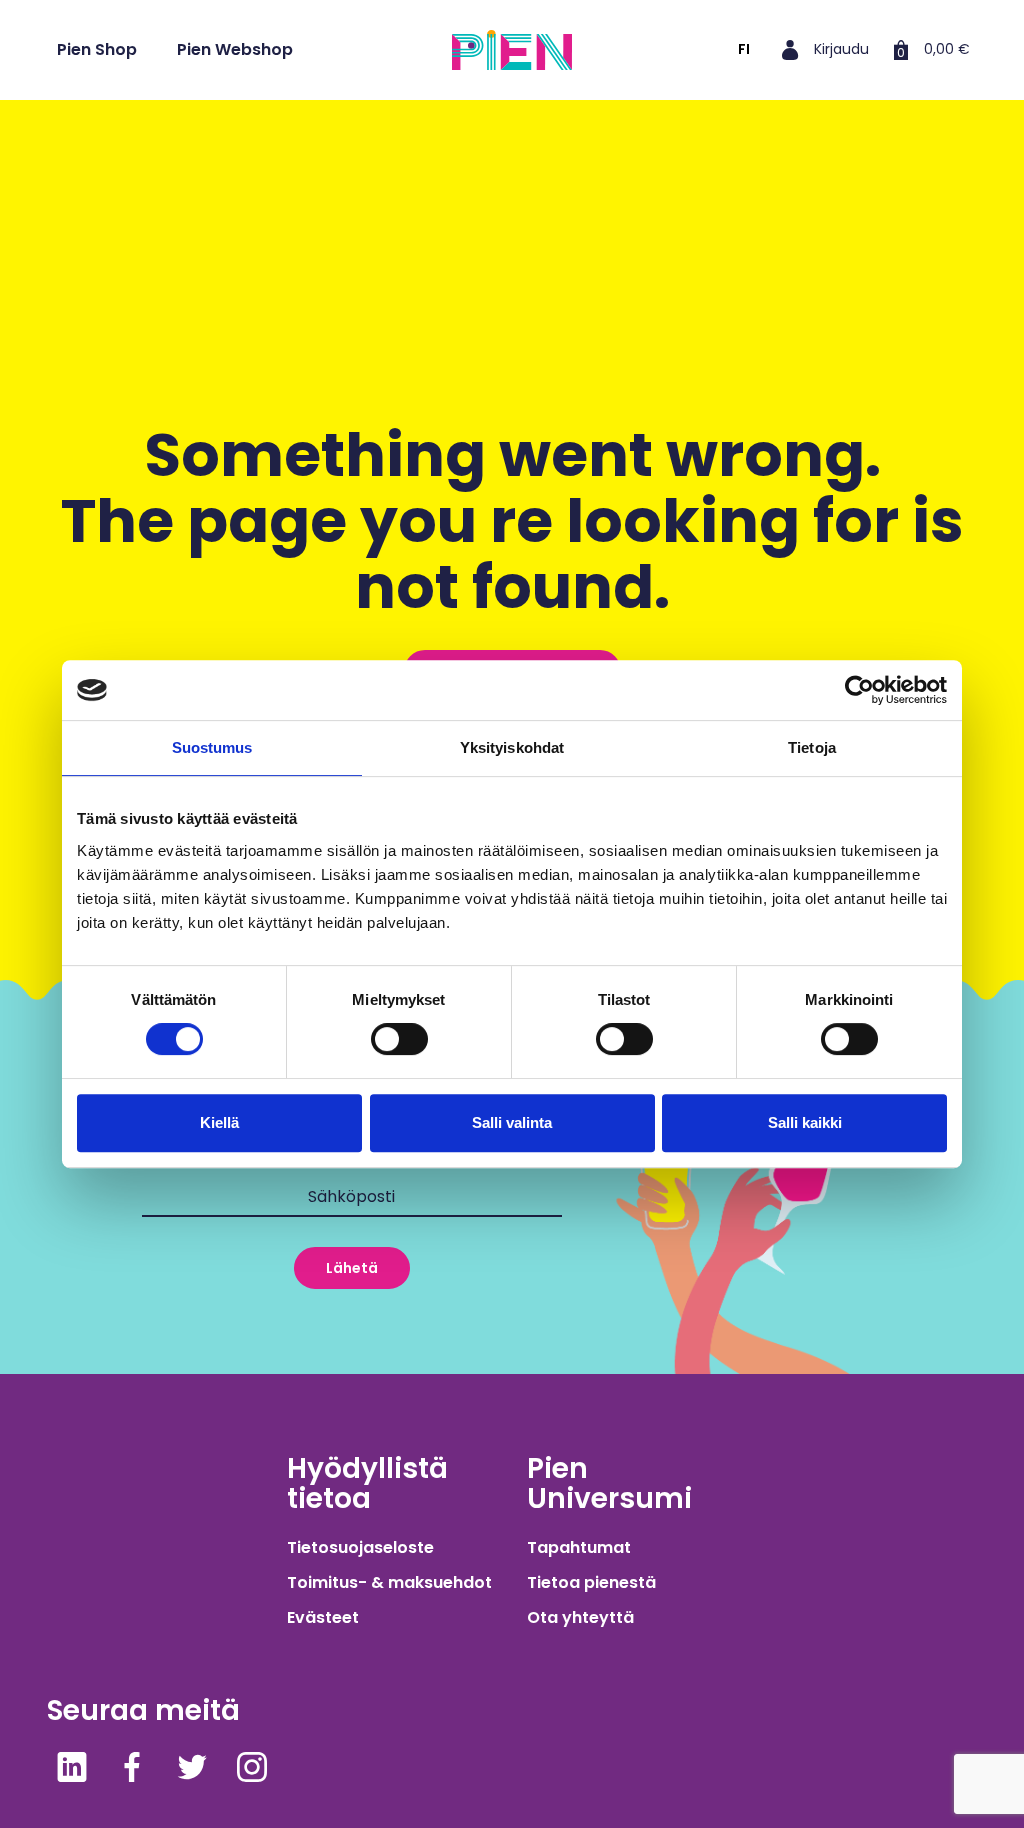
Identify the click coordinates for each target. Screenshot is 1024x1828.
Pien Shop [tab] (97, 49)
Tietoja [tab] (812, 747)
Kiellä (219, 1122)
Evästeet (323, 1617)
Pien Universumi (609, 1484)
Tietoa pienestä (591, 1582)
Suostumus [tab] (212, 747)
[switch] (399, 1039)
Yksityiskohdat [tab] (512, 747)
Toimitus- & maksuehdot (389, 1582)
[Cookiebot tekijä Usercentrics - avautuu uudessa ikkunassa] (859, 690)
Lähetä (352, 1268)
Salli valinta (512, 1122)
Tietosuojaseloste (360, 1547)
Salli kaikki (805, 1122)
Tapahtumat (579, 1547)
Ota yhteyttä (580, 1617)
